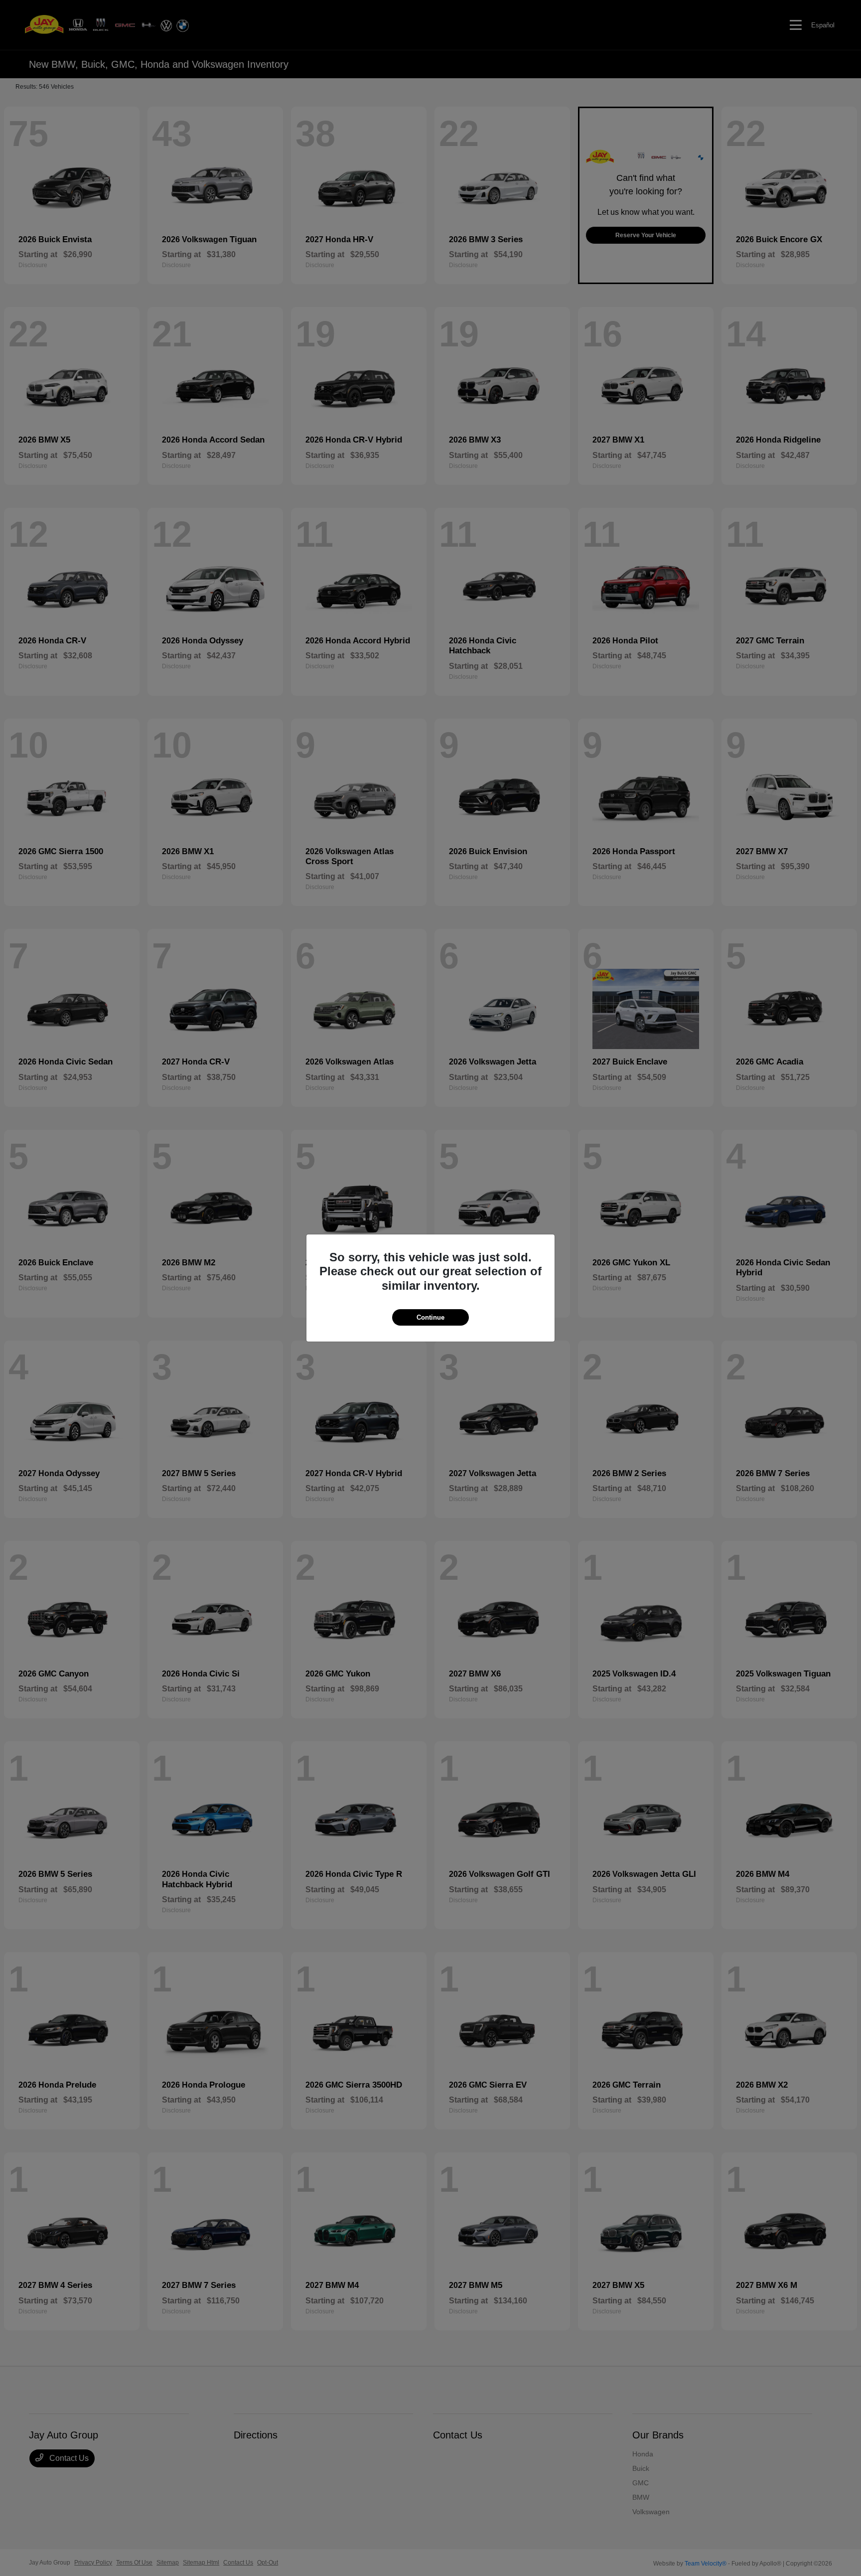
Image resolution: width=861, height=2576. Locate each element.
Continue (430, 1317)
